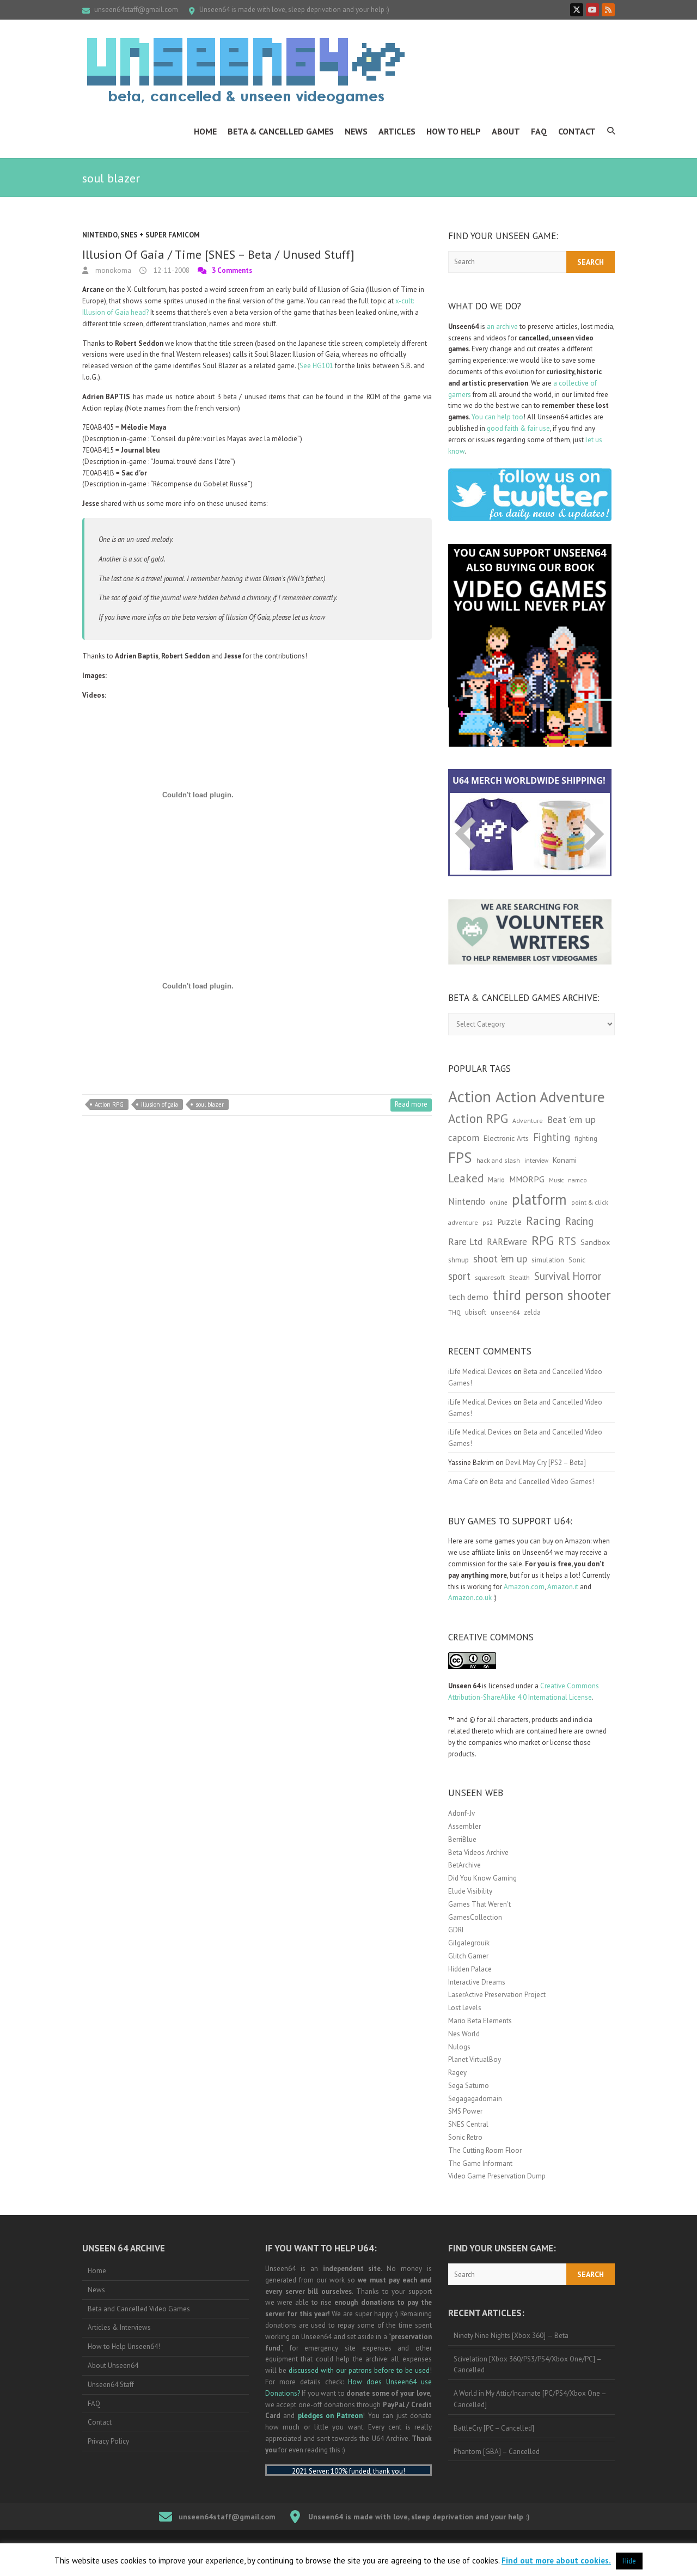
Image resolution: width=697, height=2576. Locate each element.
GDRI (456, 1930)
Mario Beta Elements (480, 2021)
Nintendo (100, 235)
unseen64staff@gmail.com (136, 10)
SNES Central (468, 2124)
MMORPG (527, 1179)
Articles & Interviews (119, 2327)
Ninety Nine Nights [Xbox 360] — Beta (511, 2336)
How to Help (454, 131)
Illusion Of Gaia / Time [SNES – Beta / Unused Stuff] (218, 254)
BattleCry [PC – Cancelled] (494, 2428)
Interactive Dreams (477, 1982)
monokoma (112, 270)
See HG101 (316, 366)
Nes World (464, 2034)
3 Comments (232, 270)
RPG (543, 1240)
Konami (565, 1160)
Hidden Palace (470, 1969)
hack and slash (498, 1160)
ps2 (488, 1222)
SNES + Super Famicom (160, 235)
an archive (502, 326)
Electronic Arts (506, 1138)
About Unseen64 (113, 2366)
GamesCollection (475, 1917)
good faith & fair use (518, 428)
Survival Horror (568, 1276)
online (499, 1202)
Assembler (464, 1826)
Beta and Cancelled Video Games (139, 2309)
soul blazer (210, 1104)
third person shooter (552, 1295)
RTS (567, 1241)
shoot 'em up (500, 1259)
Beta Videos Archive (478, 1852)
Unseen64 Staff (111, 2385)
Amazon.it (563, 1587)
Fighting (552, 1137)
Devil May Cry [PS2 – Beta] (546, 1463)
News (356, 131)
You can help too (497, 417)
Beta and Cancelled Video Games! (542, 1482)
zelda (532, 1312)
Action (470, 1096)
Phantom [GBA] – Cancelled (497, 2452)
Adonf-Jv (461, 1813)
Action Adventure (550, 1097)
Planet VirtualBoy (475, 2059)
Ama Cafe (463, 1482)
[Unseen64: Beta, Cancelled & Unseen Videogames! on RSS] (608, 10)
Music (556, 1180)
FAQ (539, 131)
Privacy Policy (108, 2441)
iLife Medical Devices (480, 1372)
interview (536, 1161)
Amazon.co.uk (470, 1598)
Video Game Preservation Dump (497, 2176)
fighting (586, 1139)
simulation (548, 1260)
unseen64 (505, 1312)
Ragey (457, 2073)
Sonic (577, 1260)
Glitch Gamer (468, 1956)
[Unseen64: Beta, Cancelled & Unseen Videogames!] (246, 71)
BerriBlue (462, 1839)
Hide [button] (629, 2561)
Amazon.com (524, 1587)
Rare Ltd (465, 1242)
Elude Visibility (470, 1891)
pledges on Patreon (331, 2416)
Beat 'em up (571, 1119)
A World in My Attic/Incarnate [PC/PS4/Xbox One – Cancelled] (530, 2399)
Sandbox (595, 1242)
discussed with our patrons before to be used (359, 2370)
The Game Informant (480, 2163)
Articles (397, 131)
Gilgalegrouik (469, 1943)
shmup (458, 1260)
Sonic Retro (465, 2137)
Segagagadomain (475, 2099)
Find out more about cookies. (556, 2560)
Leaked (466, 1178)
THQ (454, 1313)
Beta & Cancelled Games (281, 131)
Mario (496, 1180)
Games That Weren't (479, 1904)
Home (205, 131)
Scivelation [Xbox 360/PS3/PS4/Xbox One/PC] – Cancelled (528, 2365)
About (506, 131)
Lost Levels (465, 2008)
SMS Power (465, 2111)
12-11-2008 (171, 270)
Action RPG (109, 1104)
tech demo (468, 1297)
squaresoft (490, 1277)
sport (459, 1276)
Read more (411, 1104)
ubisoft (476, 1312)
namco (577, 1180)
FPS (460, 1157)
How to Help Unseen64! (124, 2346)
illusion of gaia (160, 1104)
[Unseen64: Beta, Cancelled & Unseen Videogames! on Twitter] (577, 10)
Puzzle (509, 1222)
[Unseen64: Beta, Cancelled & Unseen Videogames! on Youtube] (592, 10)
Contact (577, 131)
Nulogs (459, 2047)
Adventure (528, 1121)
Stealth (519, 1277)
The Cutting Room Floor (485, 2150)
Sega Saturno (469, 2086)
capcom (464, 1138)
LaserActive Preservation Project (497, 1995)
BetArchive (464, 1865)
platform (539, 1199)
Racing (543, 1220)
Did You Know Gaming (482, 1878)
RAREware (507, 1242)
